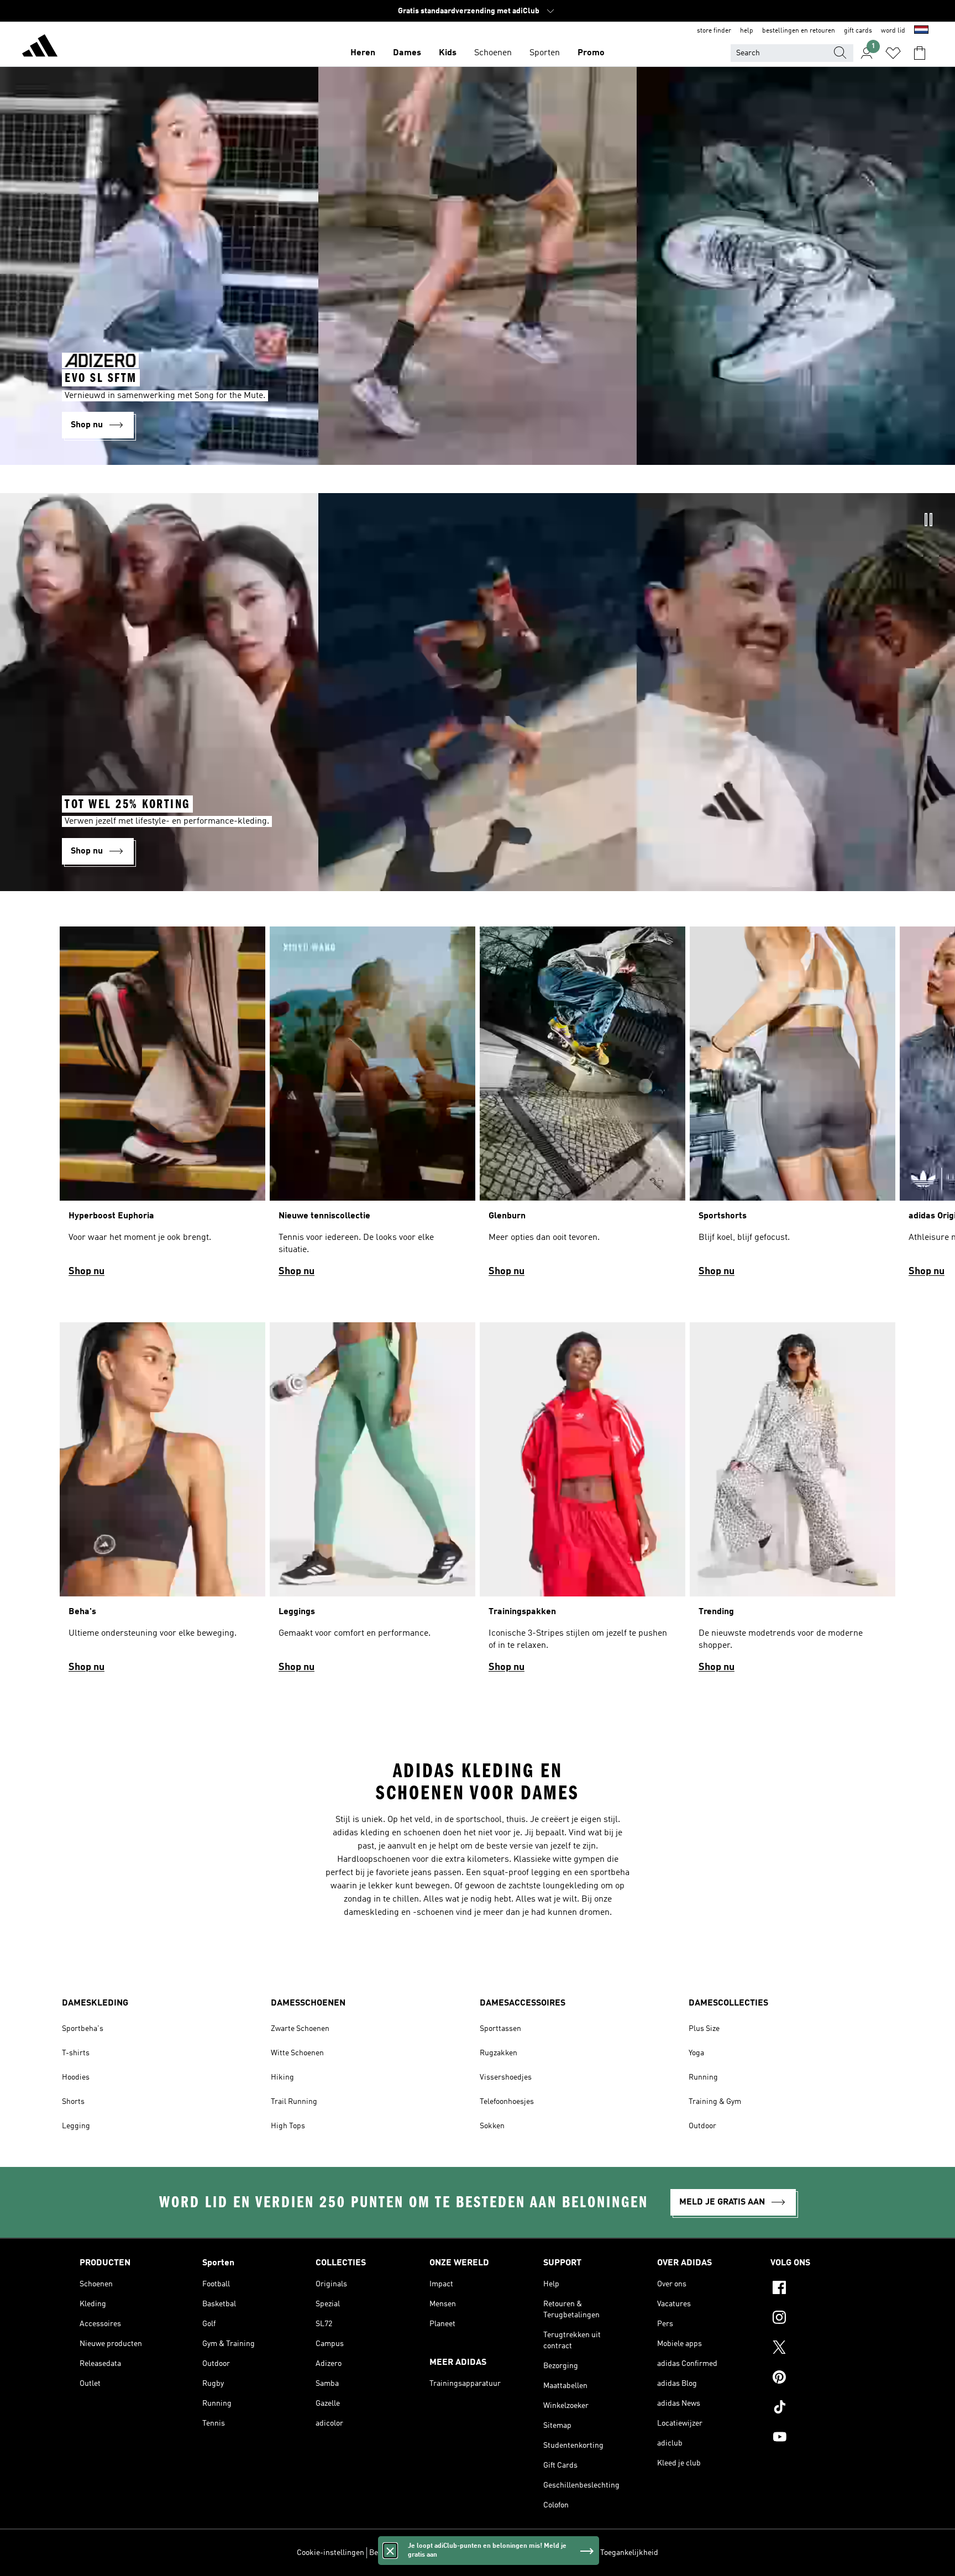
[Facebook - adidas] (823, 2289)
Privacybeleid (488, 2553)
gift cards (858, 31)
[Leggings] (372, 1502)
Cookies (446, 2553)
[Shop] (40, 48)
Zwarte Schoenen (300, 2029)
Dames (407, 53)
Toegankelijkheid (629, 2553)
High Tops (288, 2126)
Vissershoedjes (506, 2077)
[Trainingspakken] (583, 1502)
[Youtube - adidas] (823, 2438)
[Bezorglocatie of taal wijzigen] (921, 31)
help (747, 31)
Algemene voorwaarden (555, 2553)
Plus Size (704, 2029)
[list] (478, 1107)
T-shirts (76, 2053)
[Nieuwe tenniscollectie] (372, 1107)
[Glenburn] (583, 1107)
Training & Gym (715, 2102)
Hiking (282, 2077)
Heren (363, 53)
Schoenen (493, 53)
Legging (76, 2126)
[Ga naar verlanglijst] (893, 53)
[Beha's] (162, 1502)
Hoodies (76, 2077)
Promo (591, 53)
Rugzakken (499, 2053)
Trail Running (294, 2102)
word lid (893, 31)
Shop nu (86, 1271)
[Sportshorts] (793, 1107)
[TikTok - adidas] (823, 2409)
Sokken (492, 2126)
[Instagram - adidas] (823, 2319)
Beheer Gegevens (398, 2553)
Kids (448, 53)
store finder (714, 31)
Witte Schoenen (297, 2053)
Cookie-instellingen (330, 2553)
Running (703, 2077)
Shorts (73, 2102)
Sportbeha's (83, 2029)
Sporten (545, 53)
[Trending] (793, 1502)
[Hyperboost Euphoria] (162, 1107)
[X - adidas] (823, 2349)
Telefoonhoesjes (507, 2102)
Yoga (696, 2053)
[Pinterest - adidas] (823, 2379)
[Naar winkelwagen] (920, 53)
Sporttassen (500, 2029)
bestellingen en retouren (799, 31)
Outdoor (702, 2126)
